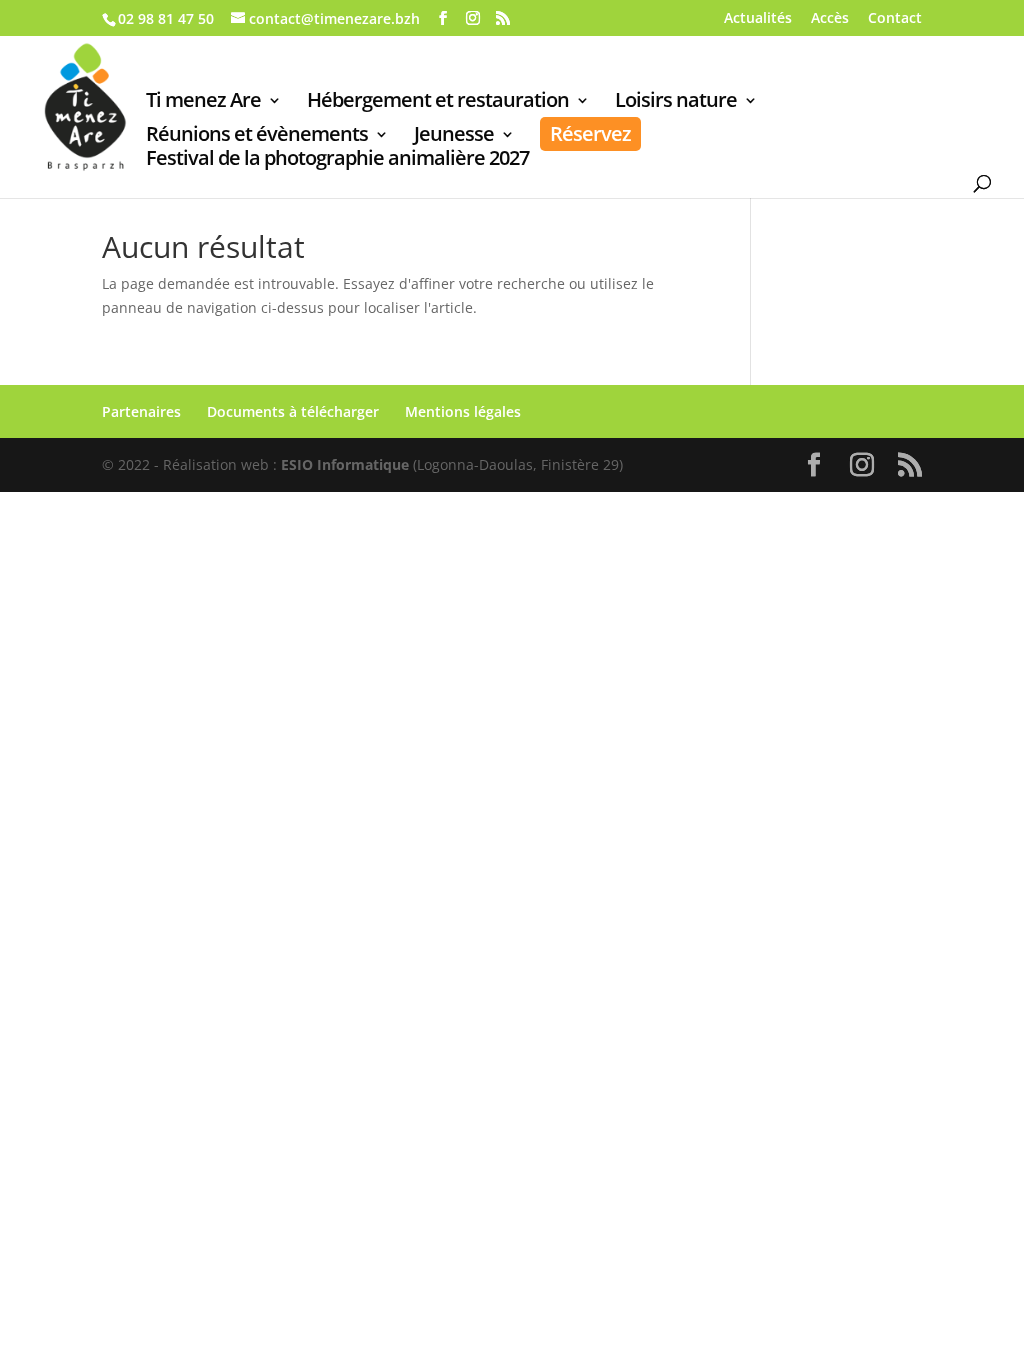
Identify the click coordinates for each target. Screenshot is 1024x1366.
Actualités (758, 19)
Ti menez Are (203, 103)
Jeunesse (454, 137)
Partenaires (141, 411)
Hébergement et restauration (438, 103)
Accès (830, 19)
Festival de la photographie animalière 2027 (337, 161)
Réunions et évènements (257, 137)
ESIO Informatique (345, 464)
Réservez (590, 133)
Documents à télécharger (293, 411)
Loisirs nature (676, 103)
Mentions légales (463, 411)
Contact (895, 19)
